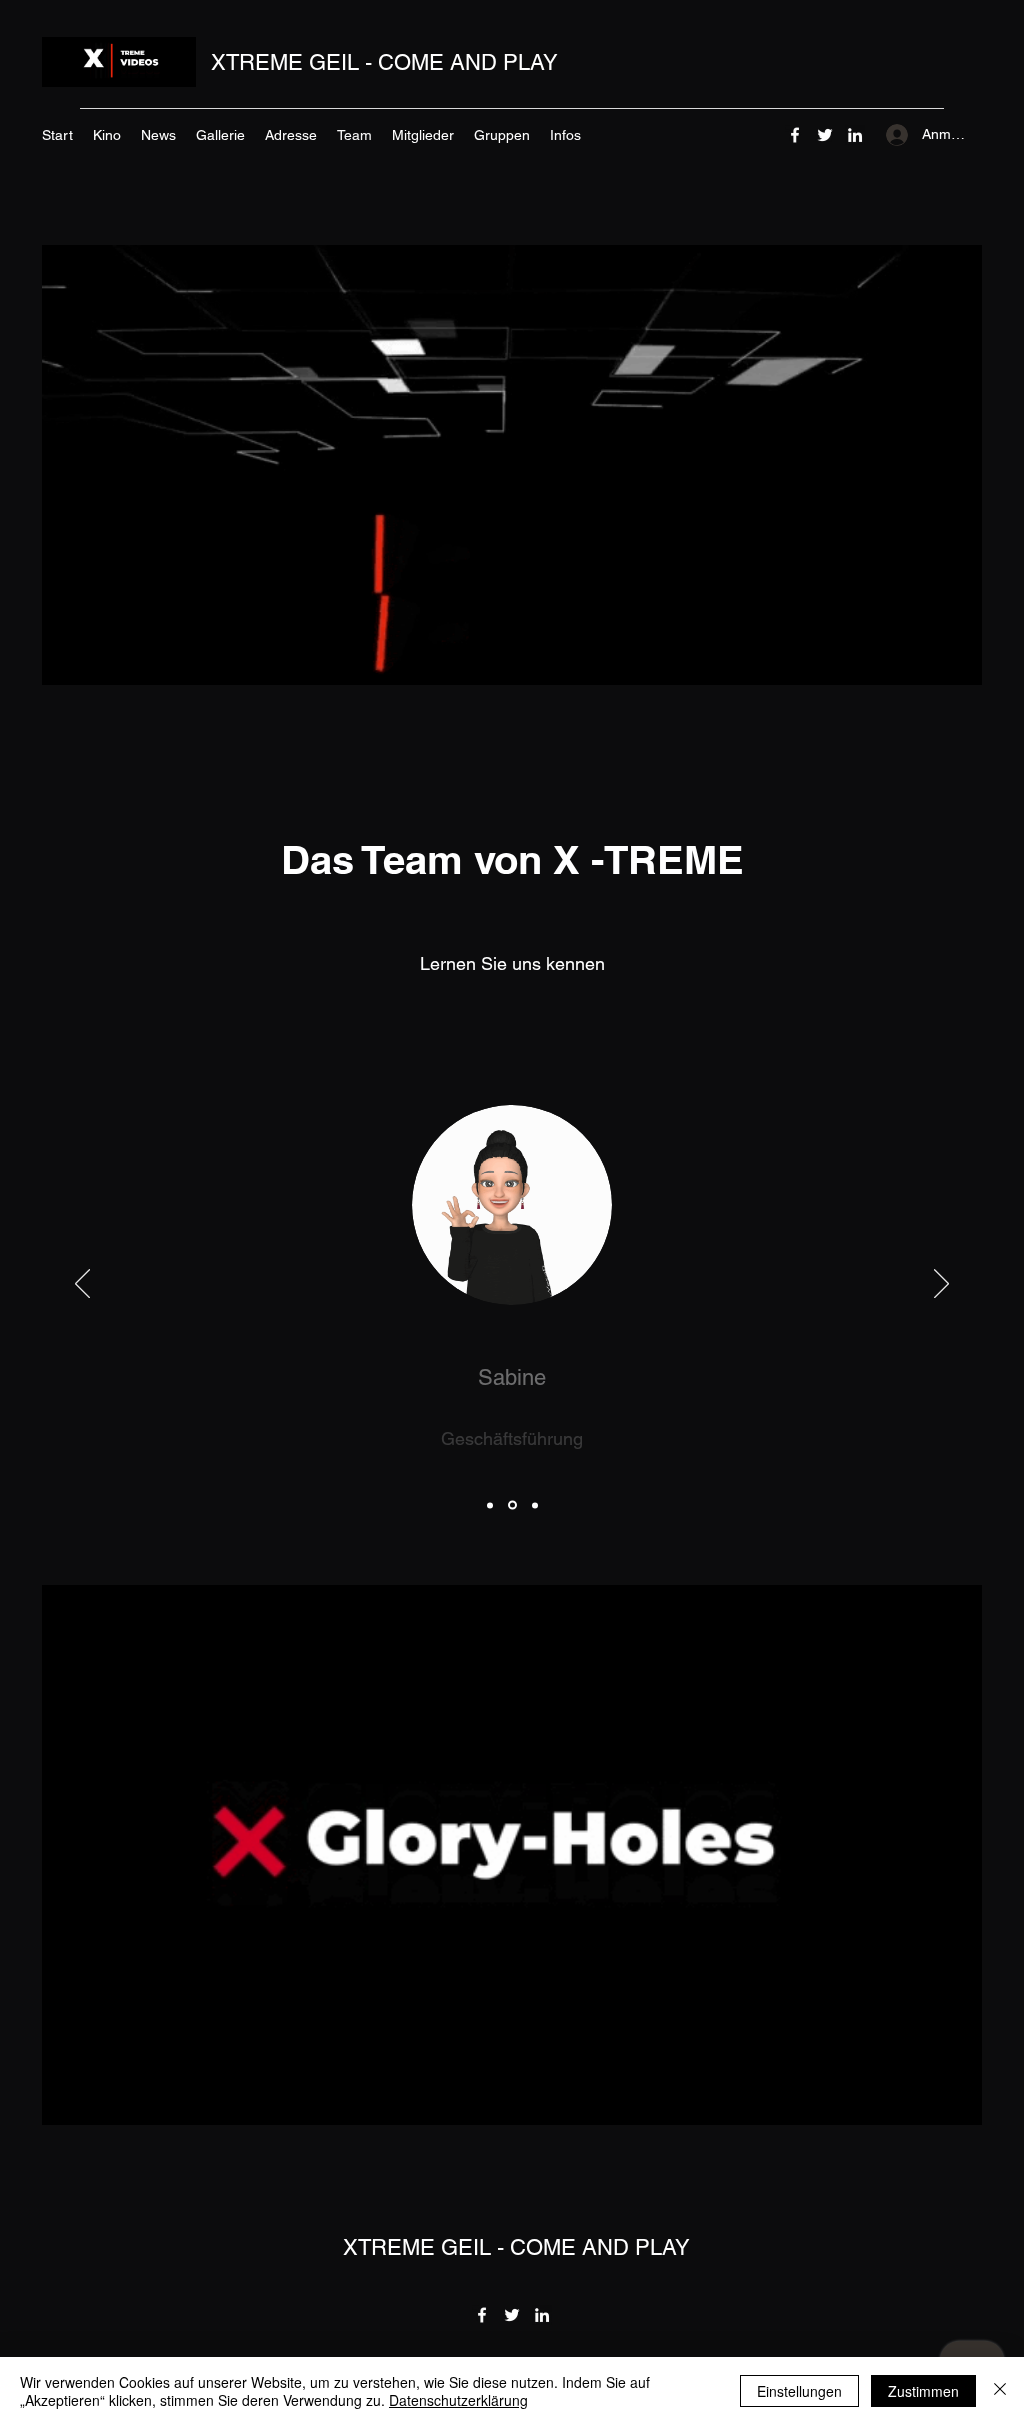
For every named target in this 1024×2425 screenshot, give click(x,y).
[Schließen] (1000, 2391)
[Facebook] (795, 135)
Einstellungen (799, 2391)
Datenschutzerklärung (458, 2400)
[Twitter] (825, 135)
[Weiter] (941, 1285)
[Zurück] (82, 1285)
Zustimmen (923, 2391)
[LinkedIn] (855, 135)
